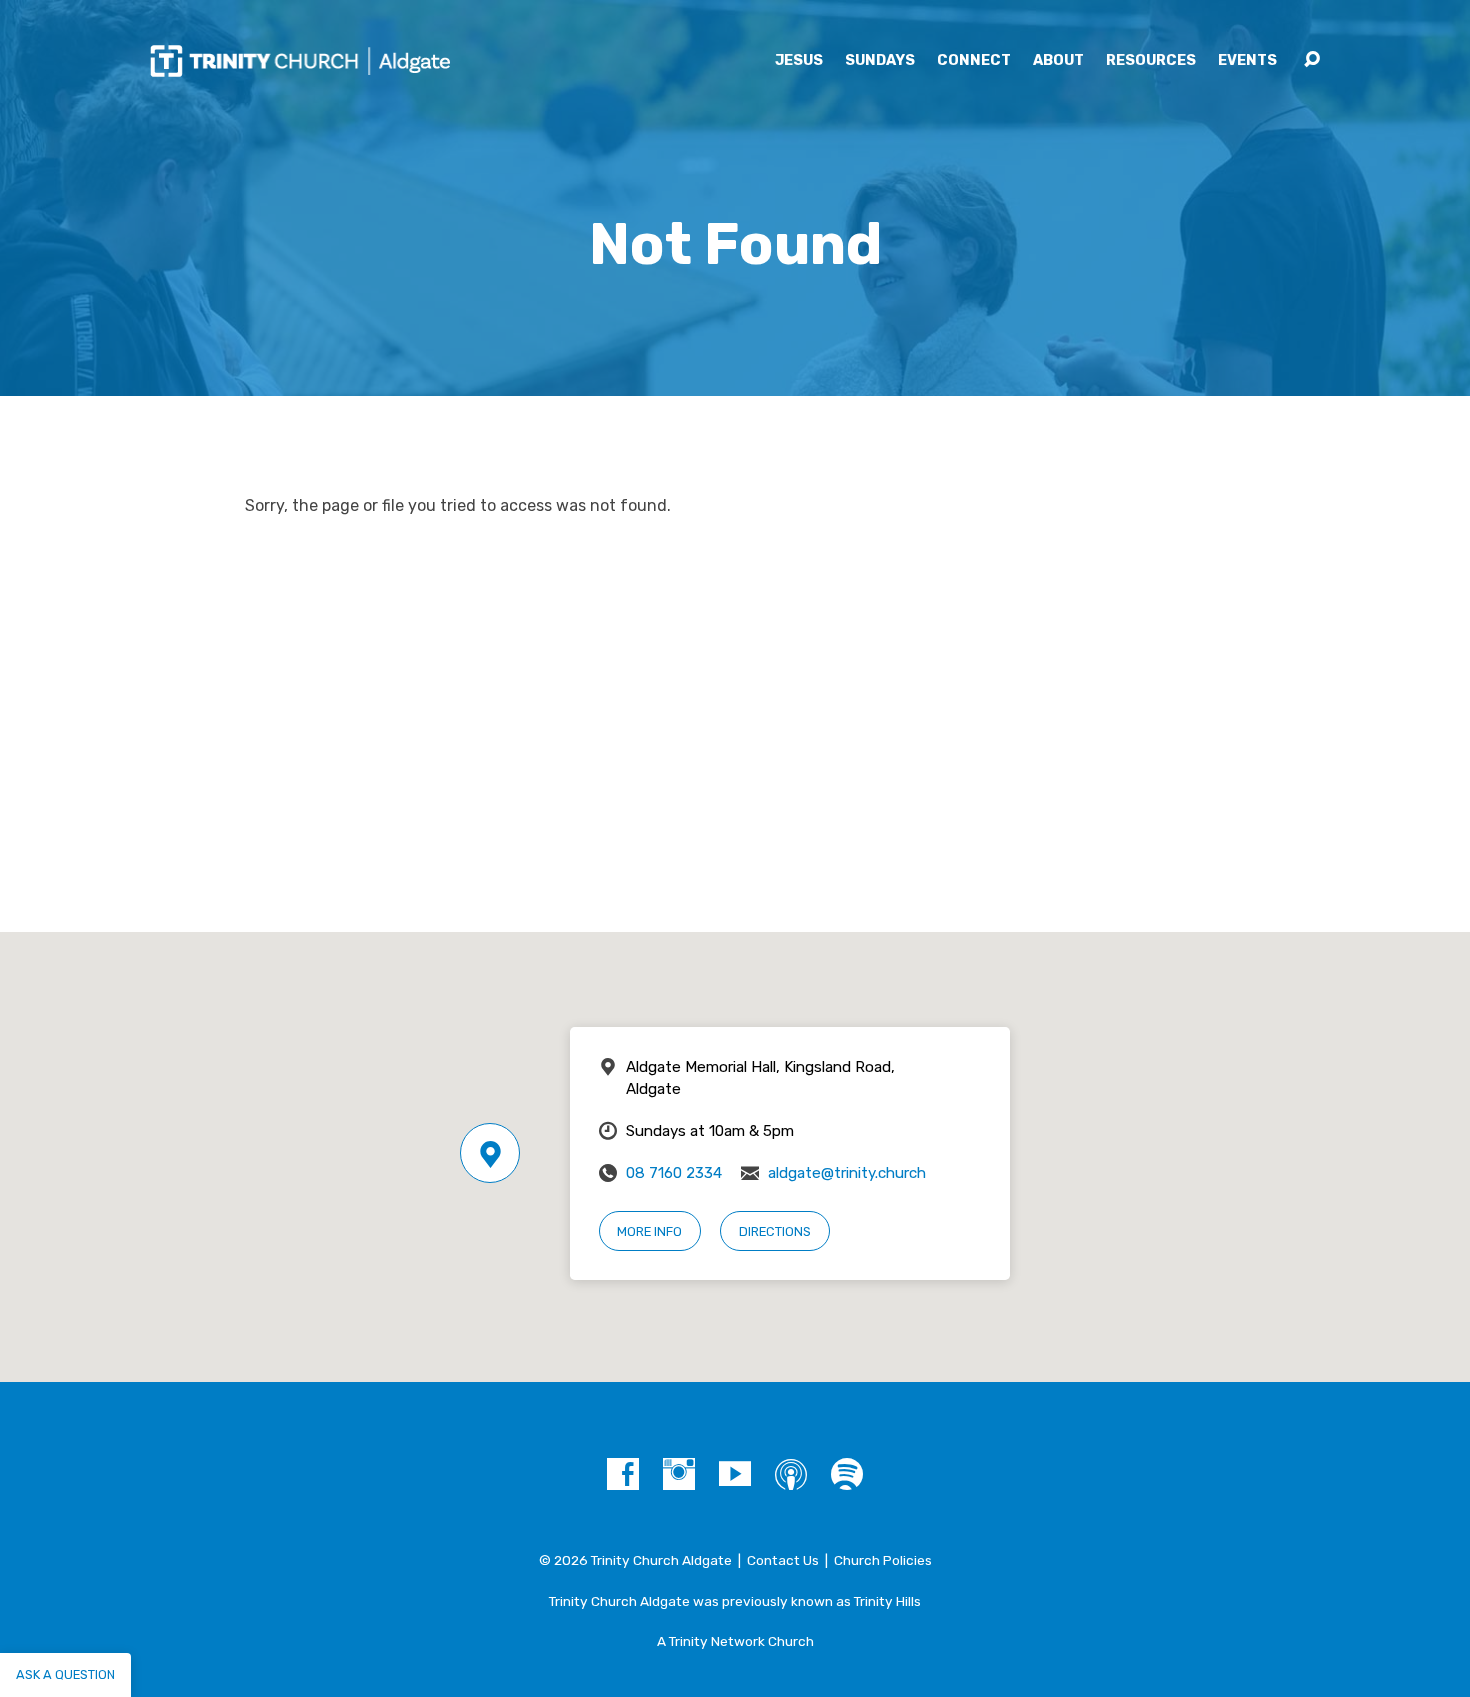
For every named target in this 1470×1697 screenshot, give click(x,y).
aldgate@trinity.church (847, 1173)
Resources (1151, 61)
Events (1247, 61)
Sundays (880, 61)
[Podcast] (791, 1474)
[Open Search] (1312, 60)
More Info (649, 1231)
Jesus (799, 61)
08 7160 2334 (674, 1173)
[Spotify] (847, 1474)
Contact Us (783, 1560)
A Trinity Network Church (735, 1641)
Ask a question (65, 1674)
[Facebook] (623, 1474)
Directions (775, 1231)
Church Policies (883, 1560)
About (1058, 61)
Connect (974, 61)
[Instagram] (679, 1474)
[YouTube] (735, 1474)
